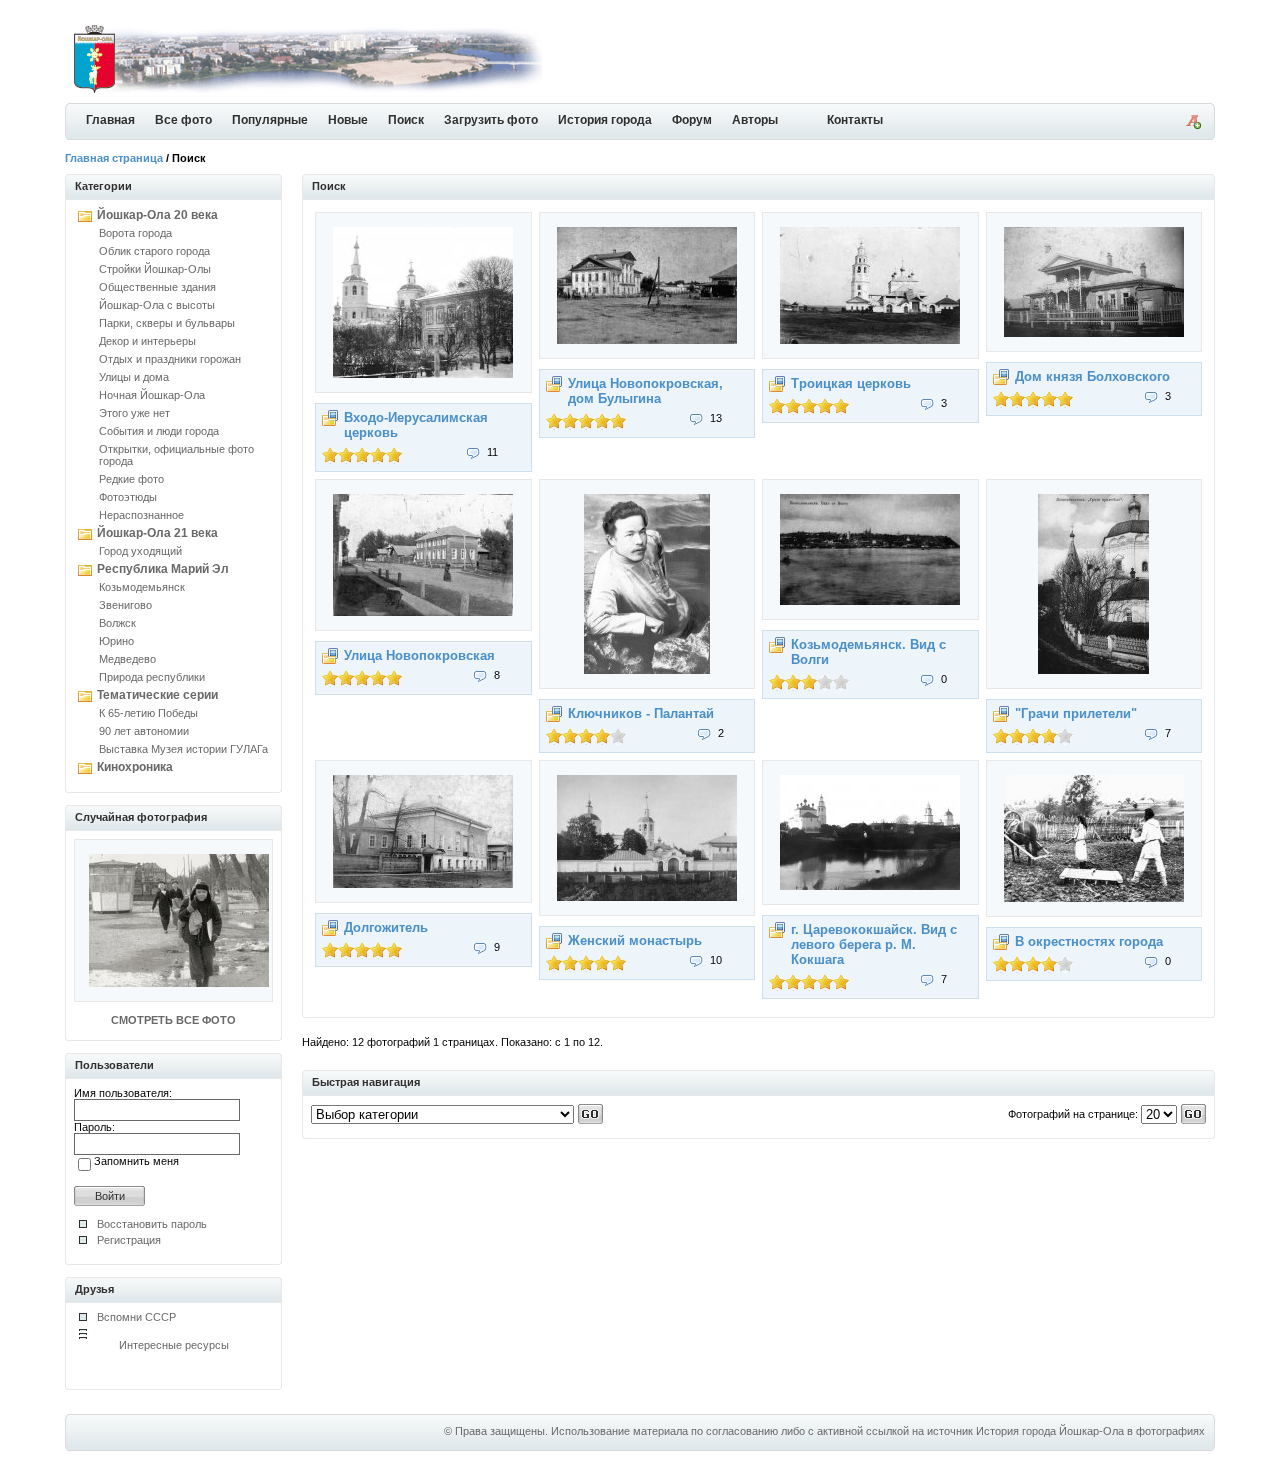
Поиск (406, 120)
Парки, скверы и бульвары (167, 323)
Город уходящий (140, 551)
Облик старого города (154, 251)
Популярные (270, 120)
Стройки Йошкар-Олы (155, 269)
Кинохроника (135, 767)
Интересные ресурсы (174, 1345)
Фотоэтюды (128, 497)
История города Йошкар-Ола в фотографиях (1090, 1431)
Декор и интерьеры (147, 341)
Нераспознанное (141, 515)
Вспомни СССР (136, 1317)
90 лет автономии (144, 731)
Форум (692, 120)
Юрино (116, 641)
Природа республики (152, 677)
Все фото (183, 120)
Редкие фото (131, 479)
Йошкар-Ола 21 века (157, 533)
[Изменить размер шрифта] (1193, 125)
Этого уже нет (134, 413)
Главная (110, 120)
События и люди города (159, 431)
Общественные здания (157, 287)
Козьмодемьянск (142, 587)
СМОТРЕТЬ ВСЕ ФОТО (173, 1020)
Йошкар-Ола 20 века (157, 215)
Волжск (117, 623)
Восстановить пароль (152, 1224)
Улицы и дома (134, 377)
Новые (348, 120)
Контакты (855, 120)
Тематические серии (157, 695)
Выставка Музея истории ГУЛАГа (183, 749)
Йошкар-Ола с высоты (157, 305)
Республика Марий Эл (163, 569)
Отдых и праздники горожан (170, 359)
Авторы (755, 120)
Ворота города (135, 233)
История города (605, 120)
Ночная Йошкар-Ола (152, 395)
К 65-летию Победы (148, 713)
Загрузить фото (491, 120)
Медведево (127, 659)
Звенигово (125, 605)
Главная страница (114, 158)
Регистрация (129, 1240)
